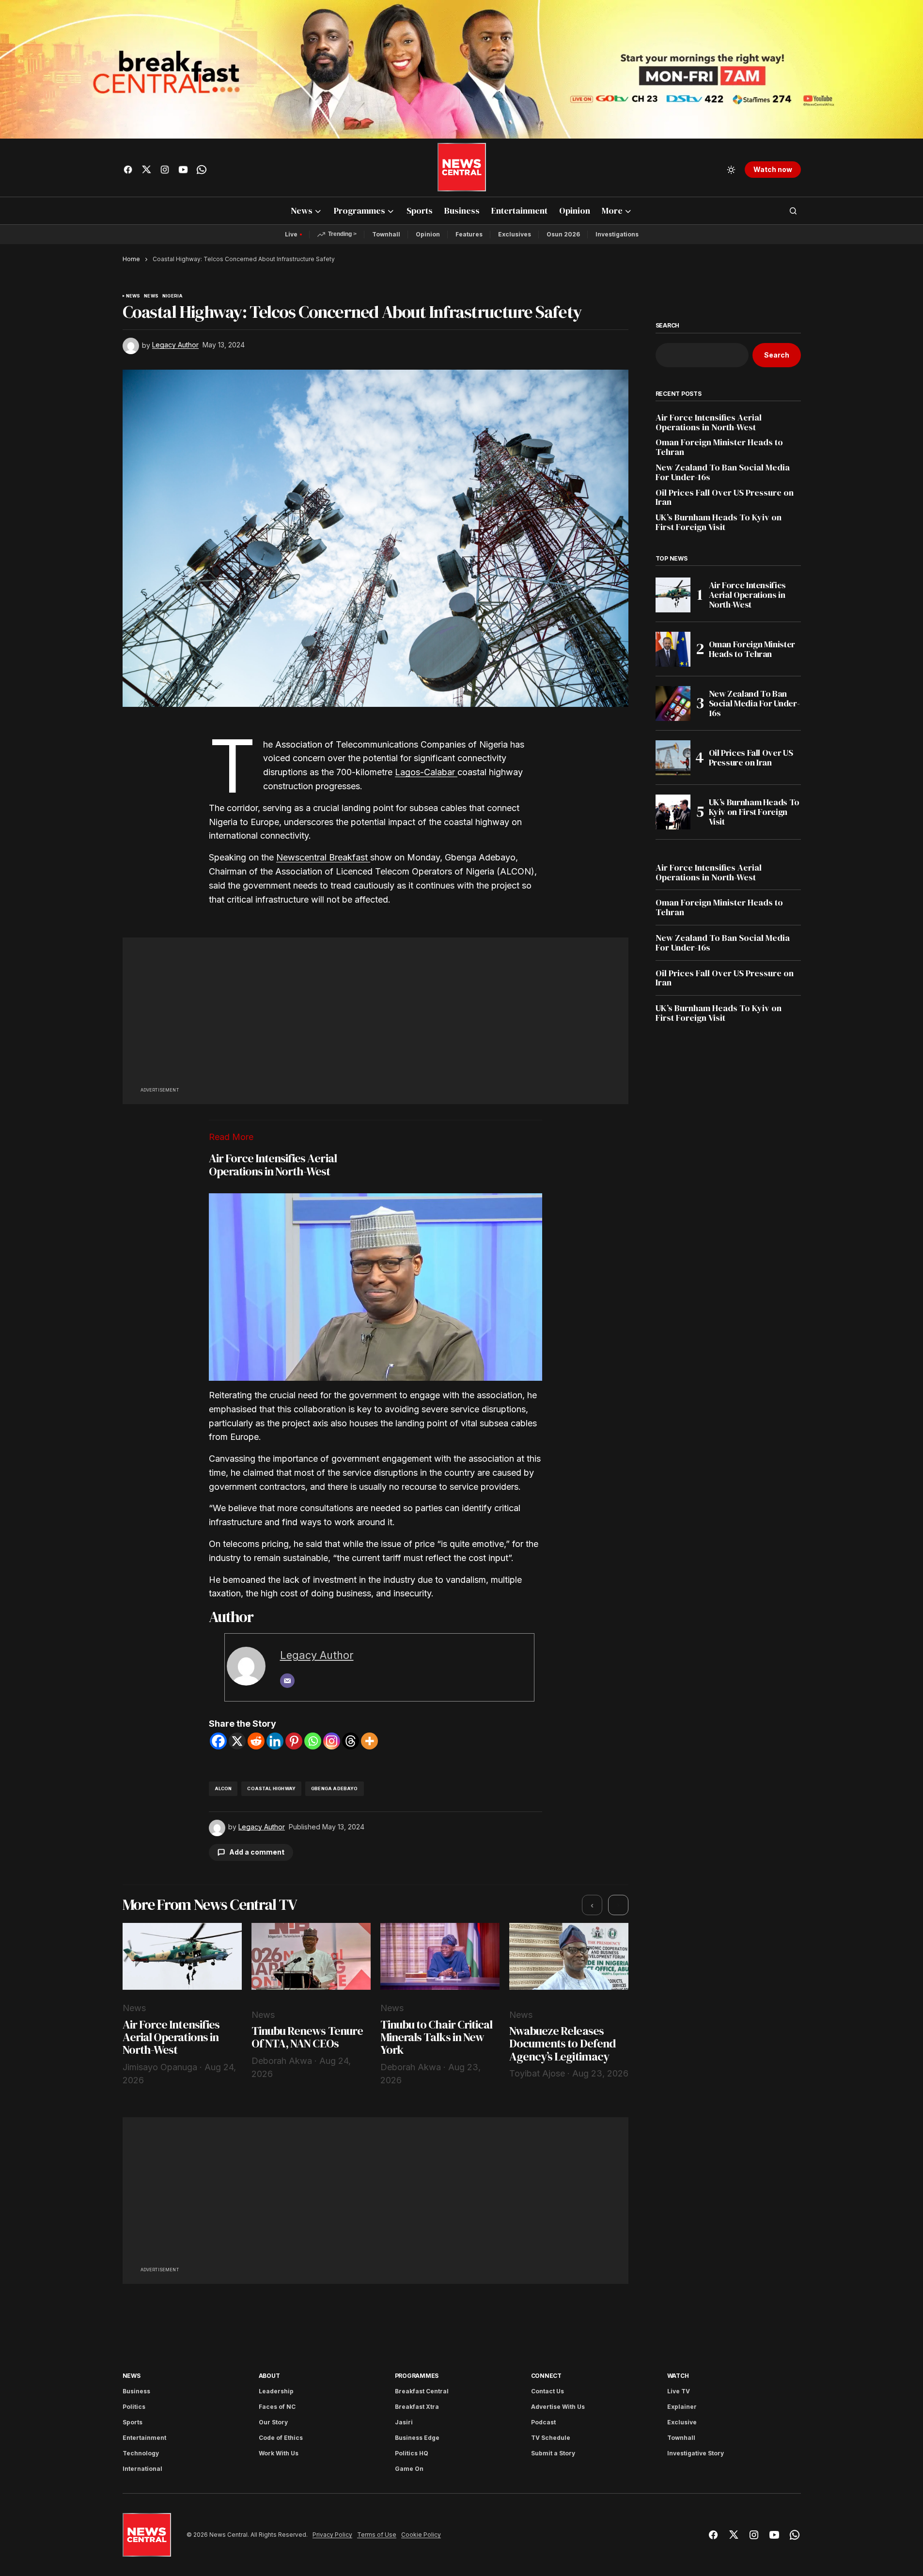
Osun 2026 (563, 234)
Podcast (543, 2422)
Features (469, 234)
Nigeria (172, 296)
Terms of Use (377, 2535)
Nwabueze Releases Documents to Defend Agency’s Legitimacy (563, 2044)
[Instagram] (332, 1741)
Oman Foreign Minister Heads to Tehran (719, 447)
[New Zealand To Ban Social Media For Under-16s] (673, 703)
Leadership (276, 2391)
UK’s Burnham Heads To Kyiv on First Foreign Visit (719, 522)
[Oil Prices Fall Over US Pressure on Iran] (673, 758)
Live (291, 234)
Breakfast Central (422, 2391)
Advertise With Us (558, 2407)
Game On (409, 2469)
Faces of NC (277, 2407)
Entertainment (144, 2438)
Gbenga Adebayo (335, 1788)
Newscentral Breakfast (323, 857)
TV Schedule (551, 2438)
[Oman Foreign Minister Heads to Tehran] (673, 649)
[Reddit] (256, 1741)
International (142, 2469)
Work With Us (279, 2453)
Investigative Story (696, 2453)
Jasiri (404, 2422)
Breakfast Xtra (417, 2407)
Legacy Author (317, 1655)
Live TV (679, 2391)
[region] (375, 2005)
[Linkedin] (275, 1741)
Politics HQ (412, 2453)
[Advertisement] (375, 1017)
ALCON (223, 1788)
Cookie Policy (421, 2535)
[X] (237, 1741)
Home (131, 259)
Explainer (682, 2407)
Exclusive (682, 2422)
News (133, 296)
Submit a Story (553, 2453)
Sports (133, 2422)
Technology (141, 2453)
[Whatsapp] (313, 1741)
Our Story (273, 2422)
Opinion (428, 234)
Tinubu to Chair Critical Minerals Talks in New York (436, 2037)
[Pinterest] (294, 1741)
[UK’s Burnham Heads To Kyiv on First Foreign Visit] (673, 812)
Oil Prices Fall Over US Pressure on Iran (725, 498)
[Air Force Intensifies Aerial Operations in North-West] (673, 595)
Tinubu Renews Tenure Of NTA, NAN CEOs (307, 2037)
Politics (134, 2407)
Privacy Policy (332, 2535)
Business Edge (417, 2438)
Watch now (773, 169)
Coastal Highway (271, 1788)
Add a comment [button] (257, 1852)
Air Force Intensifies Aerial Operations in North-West (273, 1164)
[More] (369, 1741)
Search (668, 326)
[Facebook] (218, 1741)
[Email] (287, 1681)
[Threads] (351, 1741)
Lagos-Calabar (426, 772)
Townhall (386, 234)
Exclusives (515, 234)
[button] (731, 170)
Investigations (617, 234)
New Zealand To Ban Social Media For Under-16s (723, 472)
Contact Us (548, 2391)
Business (136, 2391)
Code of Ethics (281, 2438)
